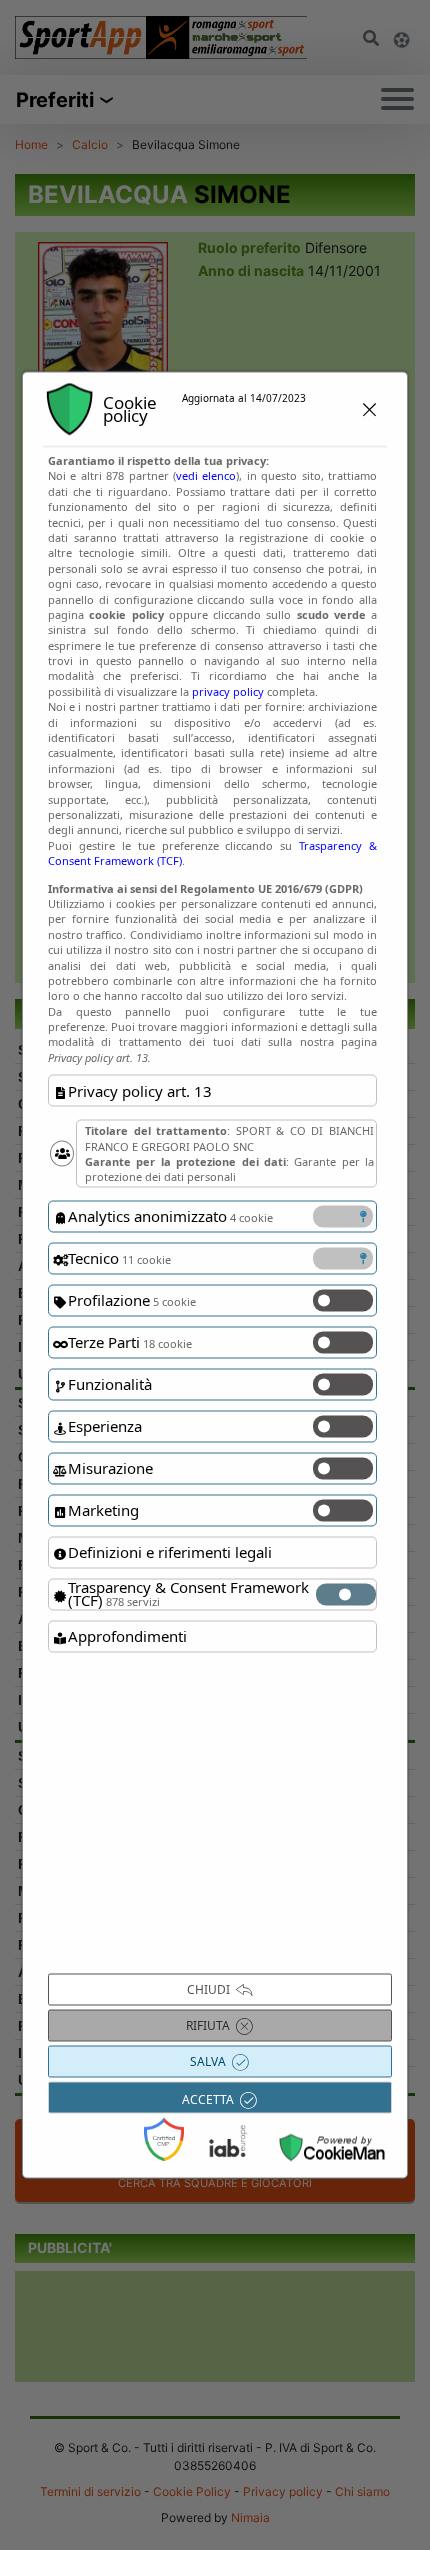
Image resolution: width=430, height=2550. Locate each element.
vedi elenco (206, 475)
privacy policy (228, 690)
